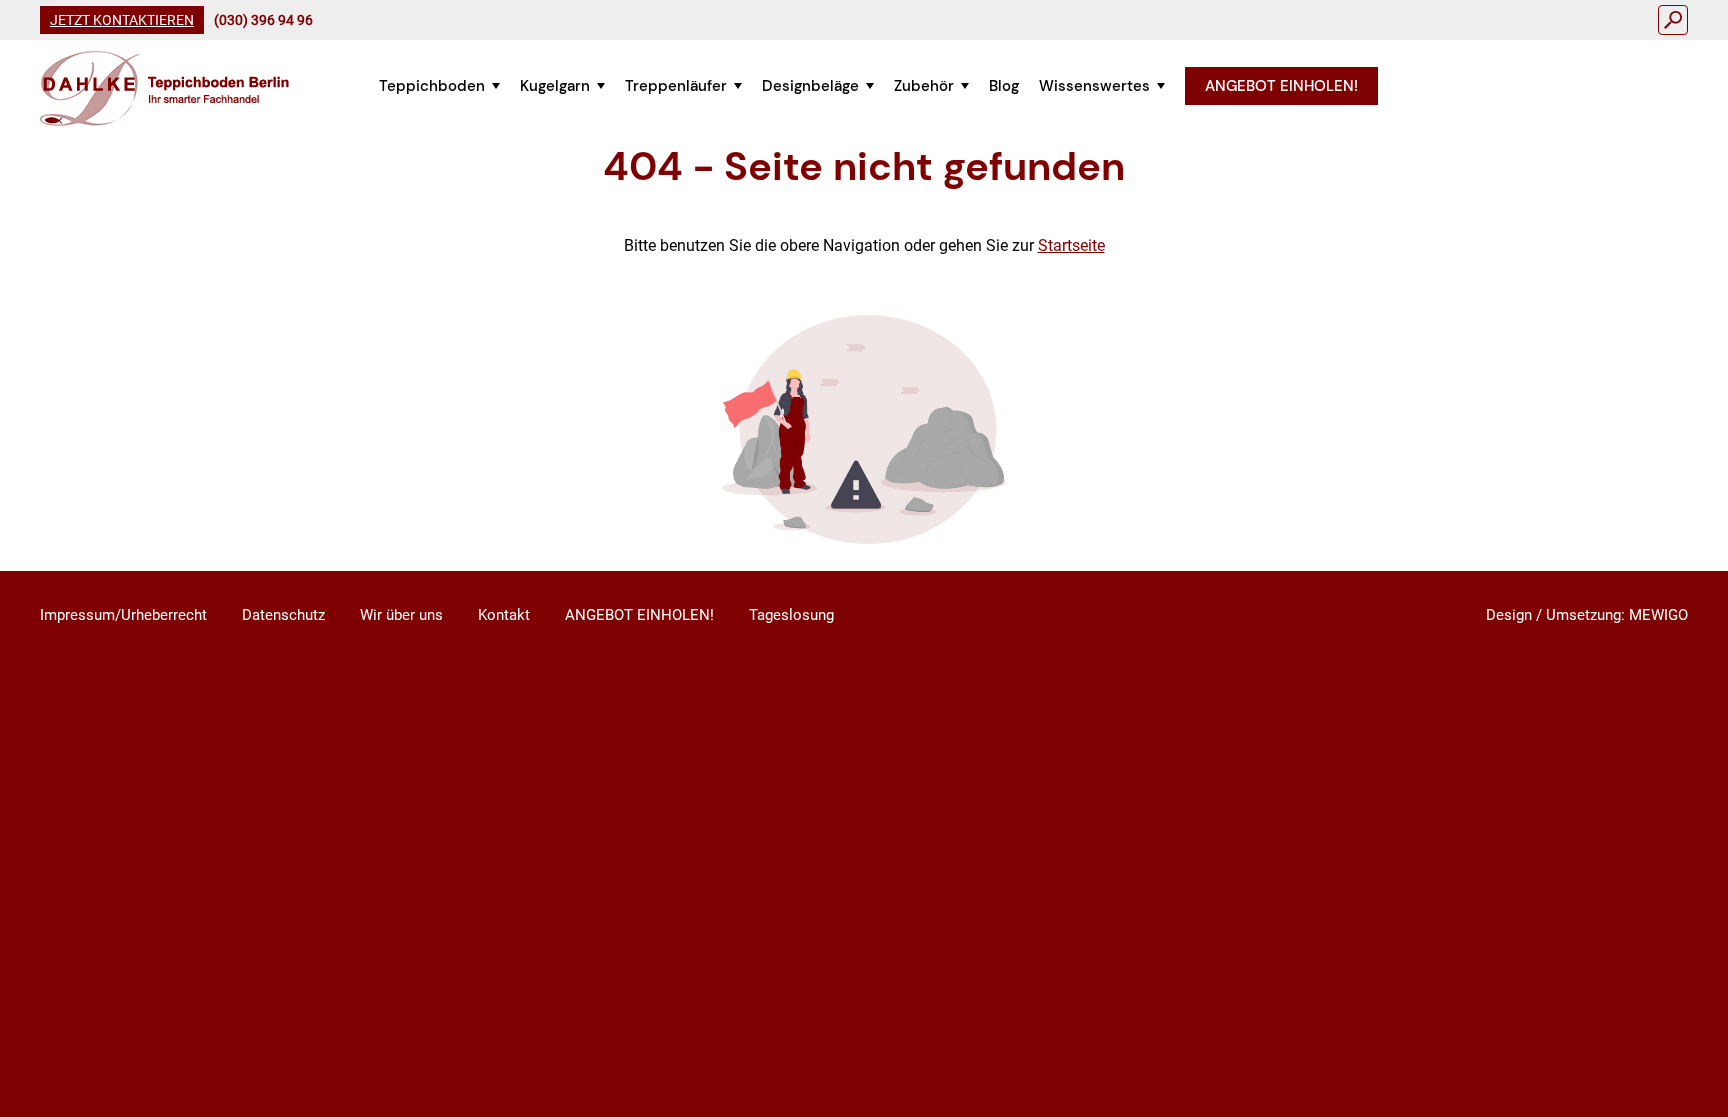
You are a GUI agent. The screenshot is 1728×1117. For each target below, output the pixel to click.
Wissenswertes (1094, 86)
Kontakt (504, 615)
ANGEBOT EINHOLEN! (1281, 86)
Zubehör (924, 86)
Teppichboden (432, 86)
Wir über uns (401, 615)
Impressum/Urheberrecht (123, 615)
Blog (1004, 86)
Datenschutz (283, 615)
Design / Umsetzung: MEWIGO (1587, 615)
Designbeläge (810, 86)
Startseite (1071, 245)
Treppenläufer (676, 86)
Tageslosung (791, 615)
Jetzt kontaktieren (122, 20)
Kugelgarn (555, 86)
